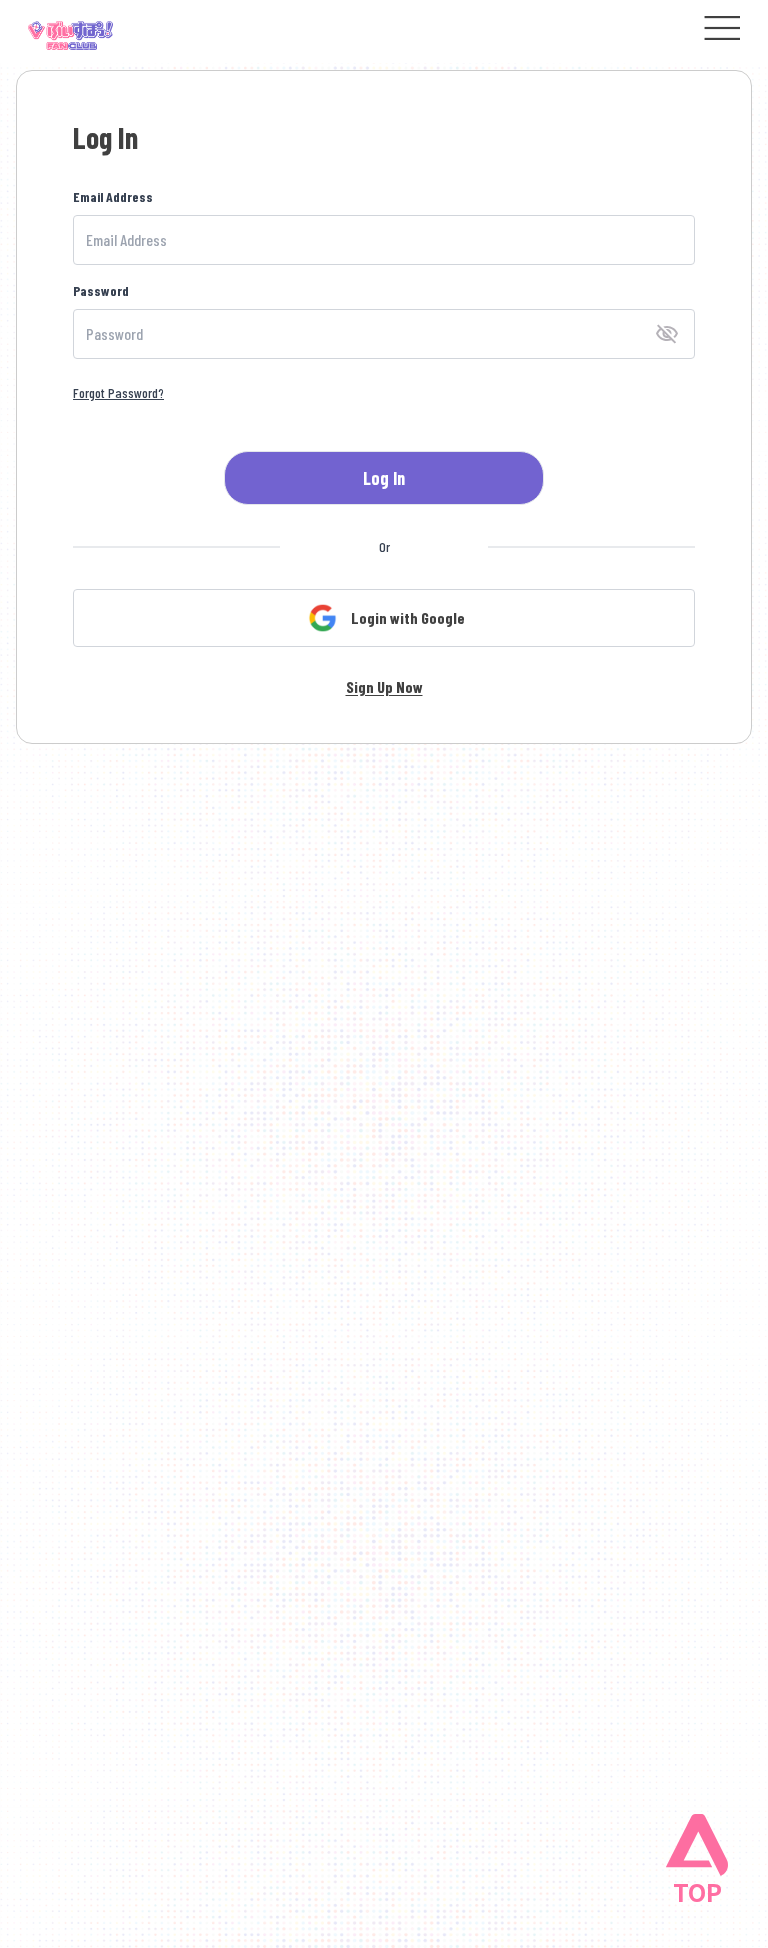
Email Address (113, 196)
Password (101, 290)
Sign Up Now (384, 687)
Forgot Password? (118, 392)
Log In (384, 478)
